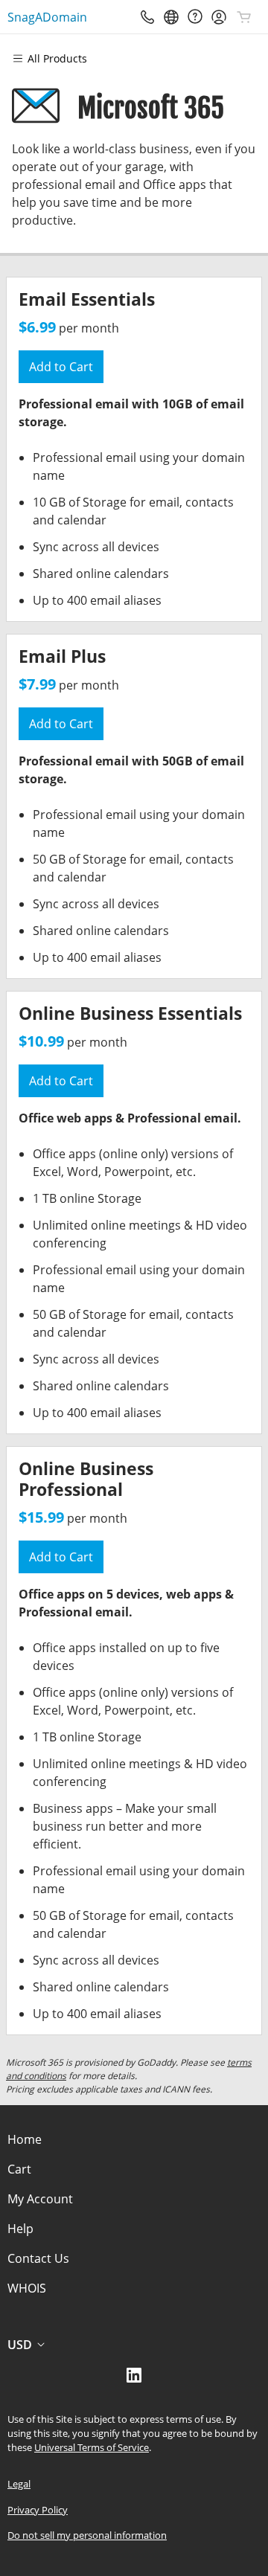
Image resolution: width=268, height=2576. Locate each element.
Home (25, 2139)
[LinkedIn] (134, 2380)
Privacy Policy (38, 2510)
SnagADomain (47, 17)
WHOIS (27, 2288)
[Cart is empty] (244, 17)
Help (20, 2229)
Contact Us (38, 2258)
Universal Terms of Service (92, 2447)
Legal (19, 2484)
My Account (40, 2199)
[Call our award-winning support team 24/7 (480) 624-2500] (195, 17)
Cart (19, 2169)
